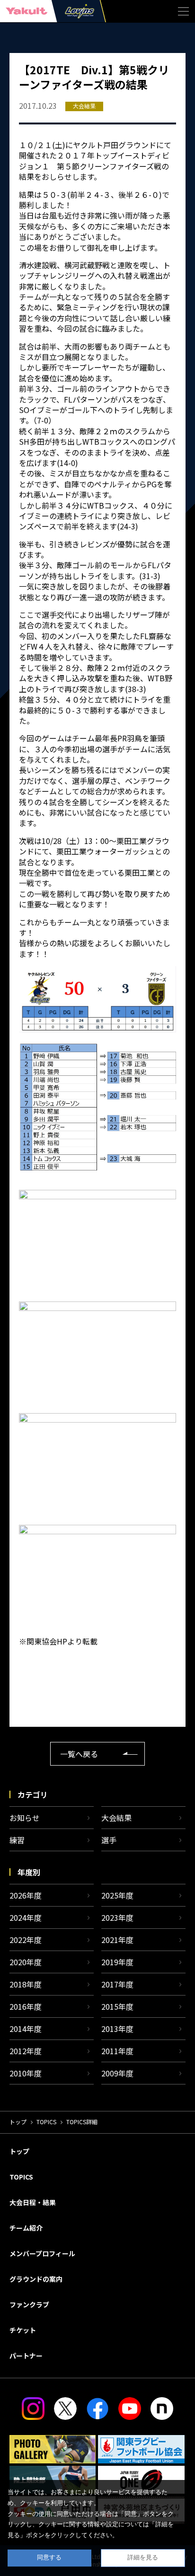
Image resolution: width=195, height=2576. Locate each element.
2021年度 (117, 1940)
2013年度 (117, 2029)
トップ (18, 2122)
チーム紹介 (26, 2228)
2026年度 (26, 1895)
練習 (17, 1840)
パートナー (26, 2356)
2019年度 (117, 1962)
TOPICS (46, 2122)
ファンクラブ (29, 2304)
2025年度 (117, 1895)
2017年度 (117, 1984)
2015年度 (117, 2006)
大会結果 (116, 1818)
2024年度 (26, 1917)
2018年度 (26, 1984)
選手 (109, 1840)
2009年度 (117, 2073)
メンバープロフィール (42, 2253)
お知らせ (25, 1818)
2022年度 (26, 1940)
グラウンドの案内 (36, 2279)
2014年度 (26, 2029)
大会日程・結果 (33, 2202)
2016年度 (26, 2006)
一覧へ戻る (79, 1754)
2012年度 (26, 2051)
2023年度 (117, 1917)
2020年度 (26, 1962)
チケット (23, 2330)
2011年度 (117, 2051)
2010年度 (26, 2073)
